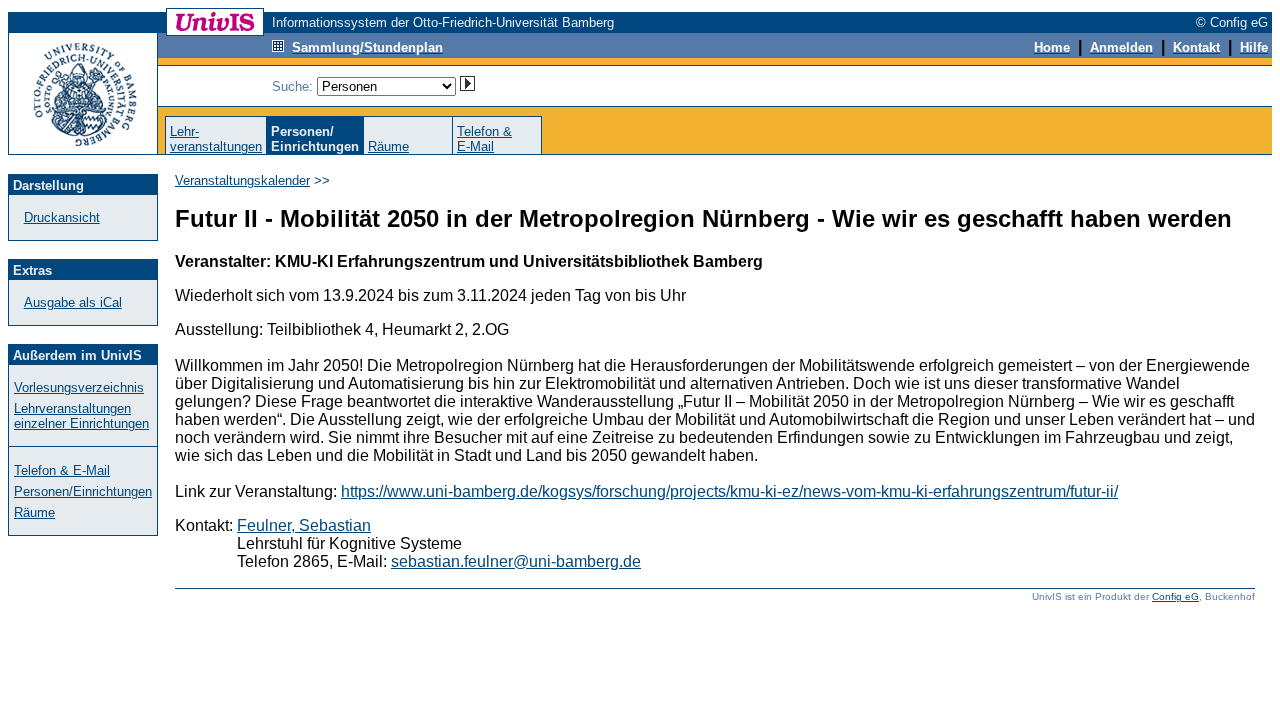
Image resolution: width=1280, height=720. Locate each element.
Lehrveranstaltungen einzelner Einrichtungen (81, 416)
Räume (388, 146)
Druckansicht (62, 217)
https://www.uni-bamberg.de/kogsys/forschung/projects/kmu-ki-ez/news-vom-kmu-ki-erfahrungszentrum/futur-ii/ (729, 491)
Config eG (1175, 596)
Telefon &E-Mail (484, 139)
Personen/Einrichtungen (83, 491)
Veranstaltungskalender (242, 180)
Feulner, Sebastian (304, 525)
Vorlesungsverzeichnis (79, 387)
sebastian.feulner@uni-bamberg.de (516, 561)
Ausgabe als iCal (73, 302)
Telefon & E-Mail (62, 470)
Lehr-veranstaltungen (216, 139)
